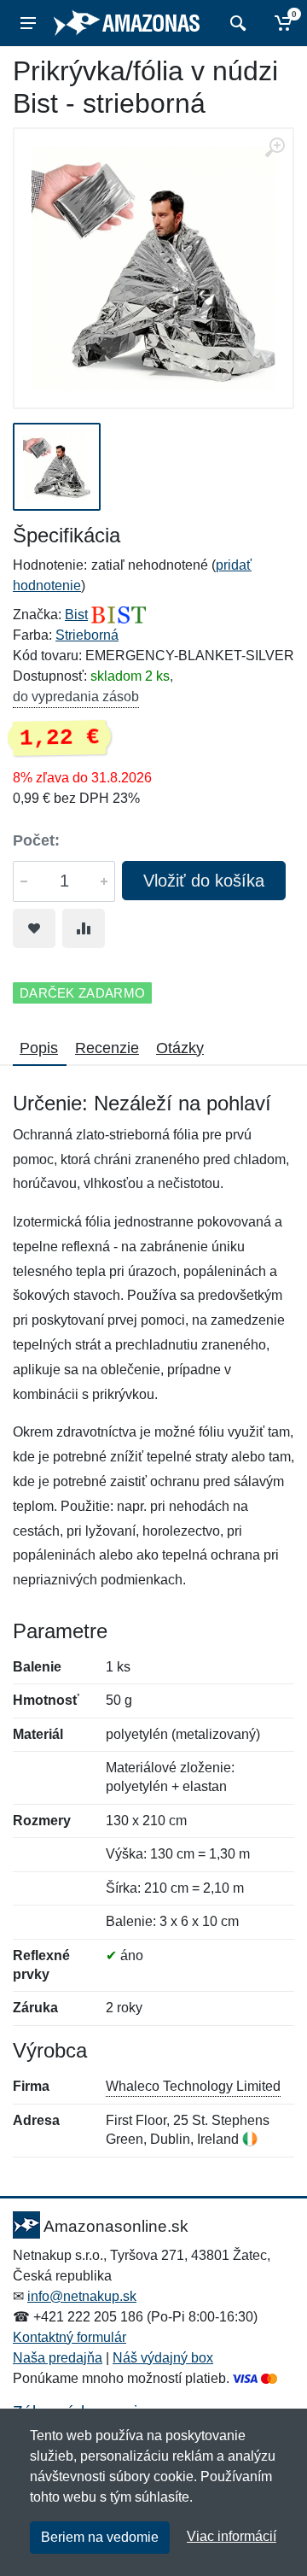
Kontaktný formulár (70, 2337)
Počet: (36, 840)
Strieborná (87, 635)
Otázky (180, 1048)
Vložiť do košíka (204, 881)
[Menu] (28, 23)
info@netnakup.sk (82, 2296)
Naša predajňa (58, 2358)
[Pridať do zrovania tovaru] (84, 928)
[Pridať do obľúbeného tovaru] (34, 928)
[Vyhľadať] (236, 23)
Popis (39, 1048)
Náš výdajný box (163, 2358)
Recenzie (107, 1048)
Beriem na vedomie (100, 2537)
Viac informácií (232, 2536)
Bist (76, 615)
